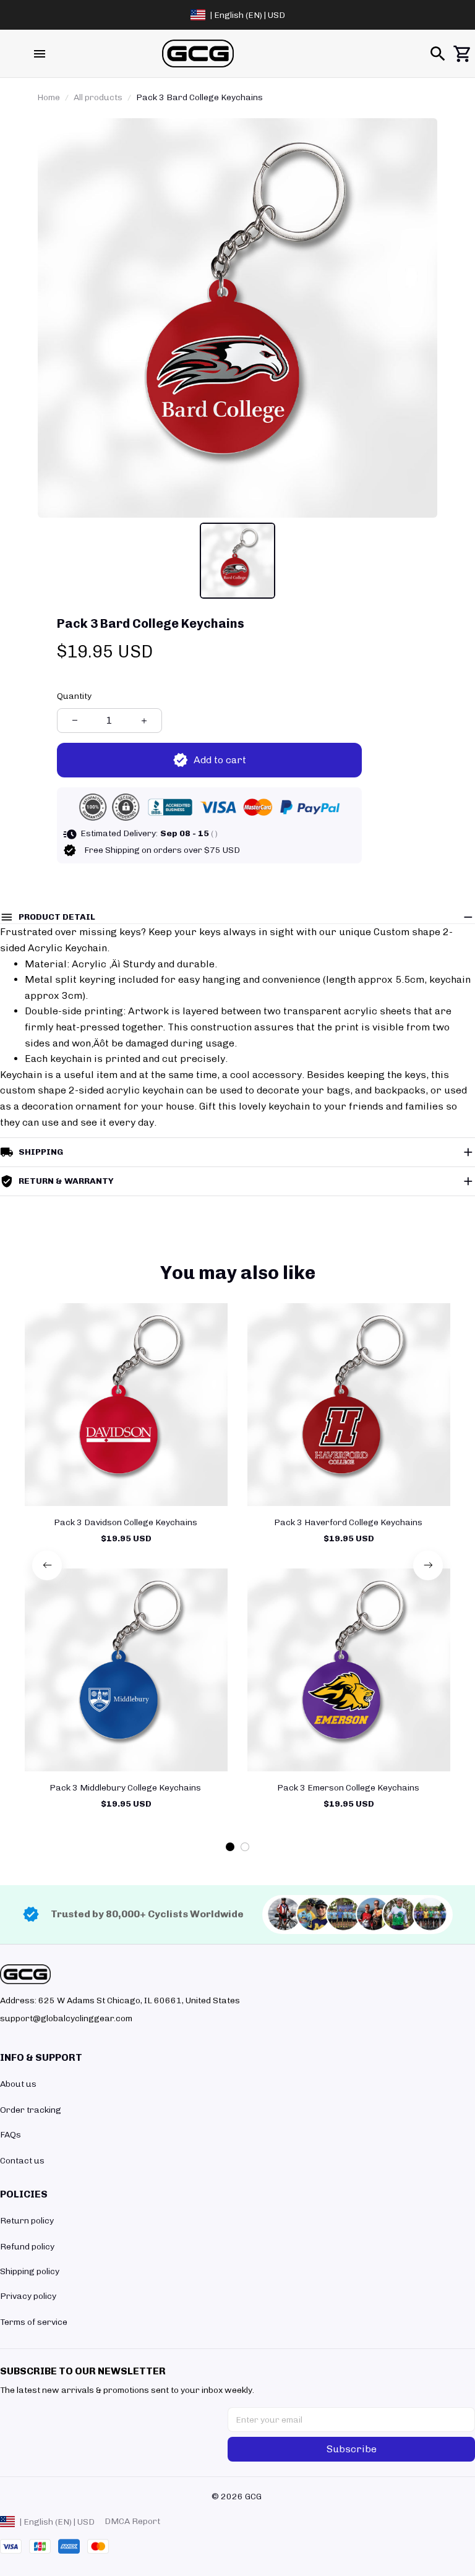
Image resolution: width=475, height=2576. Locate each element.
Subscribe (352, 2449)
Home (49, 97)
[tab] (230, 1847)
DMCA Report (132, 2521)
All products (98, 97)
